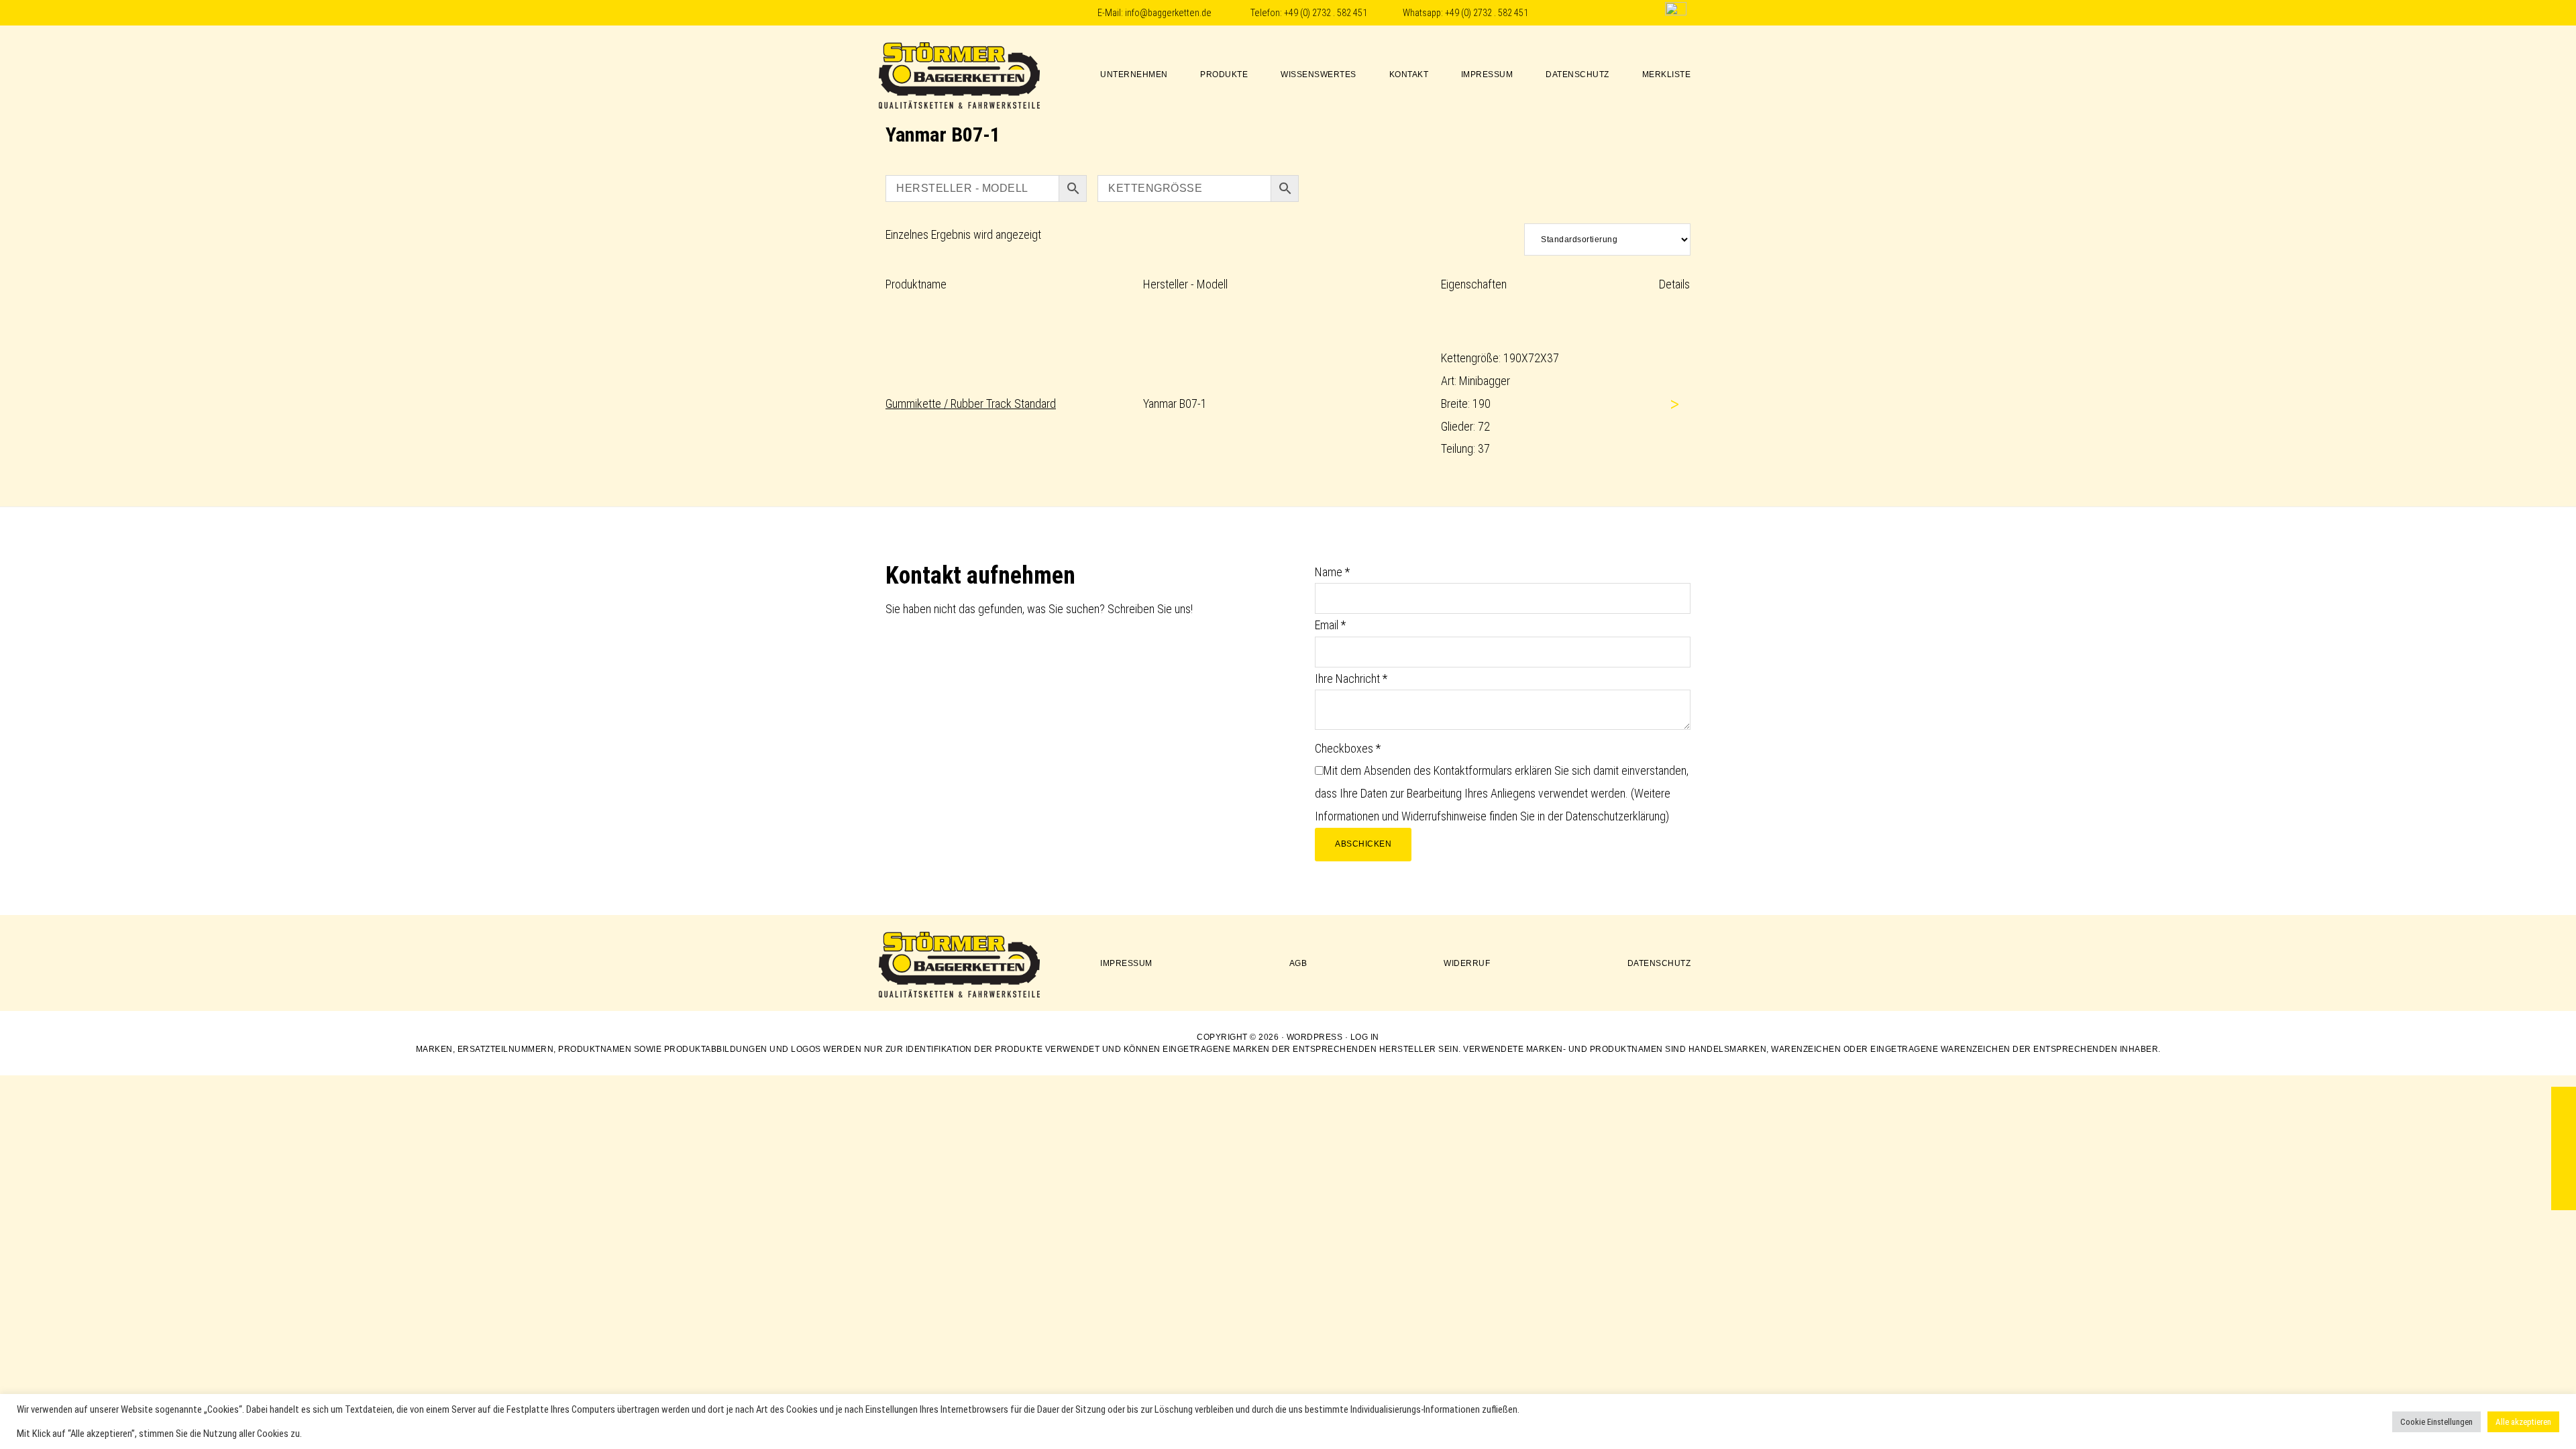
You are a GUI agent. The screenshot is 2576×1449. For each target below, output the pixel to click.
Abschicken (1363, 844)
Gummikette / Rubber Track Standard (971, 404)
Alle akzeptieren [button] (2523, 1422)
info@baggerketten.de (1168, 13)
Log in (1365, 1037)
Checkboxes (1348, 748)
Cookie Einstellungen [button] (2436, 1422)
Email (1330, 625)
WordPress (1315, 1037)
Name (1332, 572)
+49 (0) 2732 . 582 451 (1326, 13)
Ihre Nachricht (1351, 679)
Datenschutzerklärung (1616, 816)
